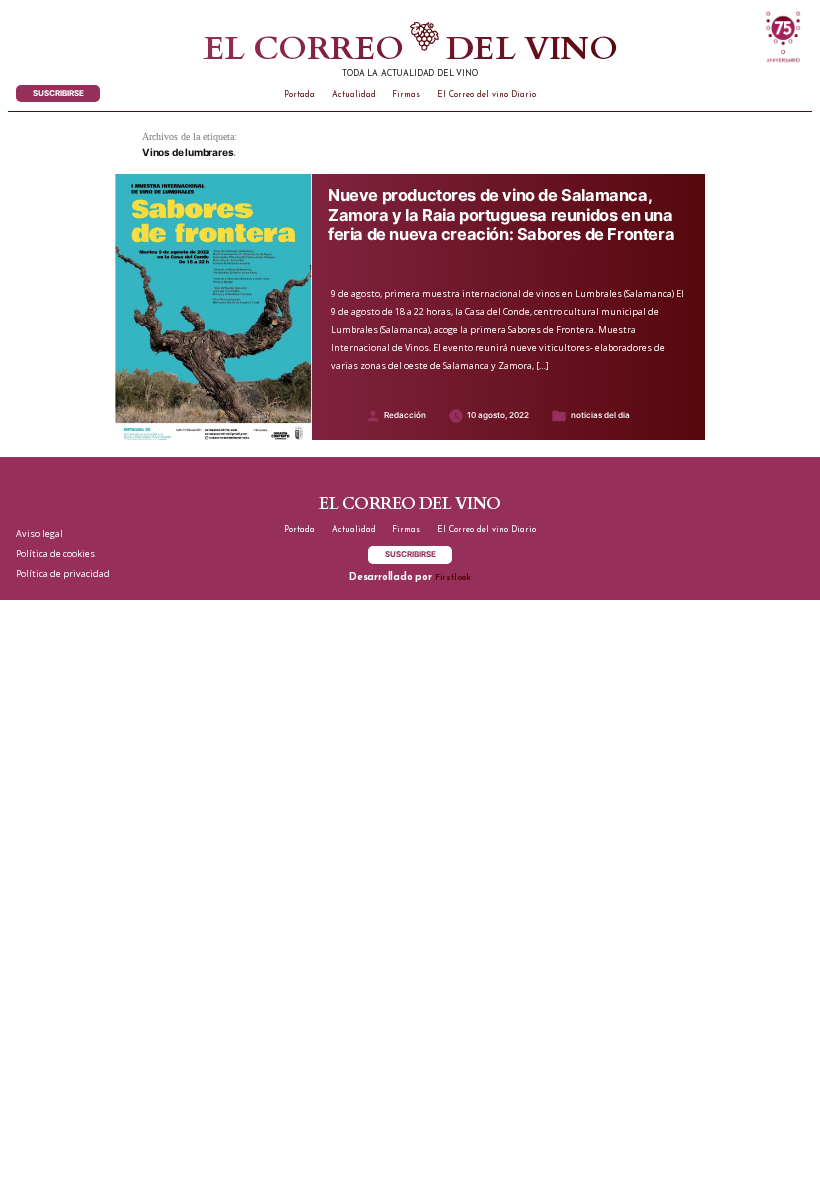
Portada (299, 95)
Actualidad (354, 95)
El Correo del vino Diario (486, 95)
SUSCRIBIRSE (58, 93)
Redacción (405, 415)
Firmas (406, 95)
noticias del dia (600, 415)
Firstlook (453, 578)
